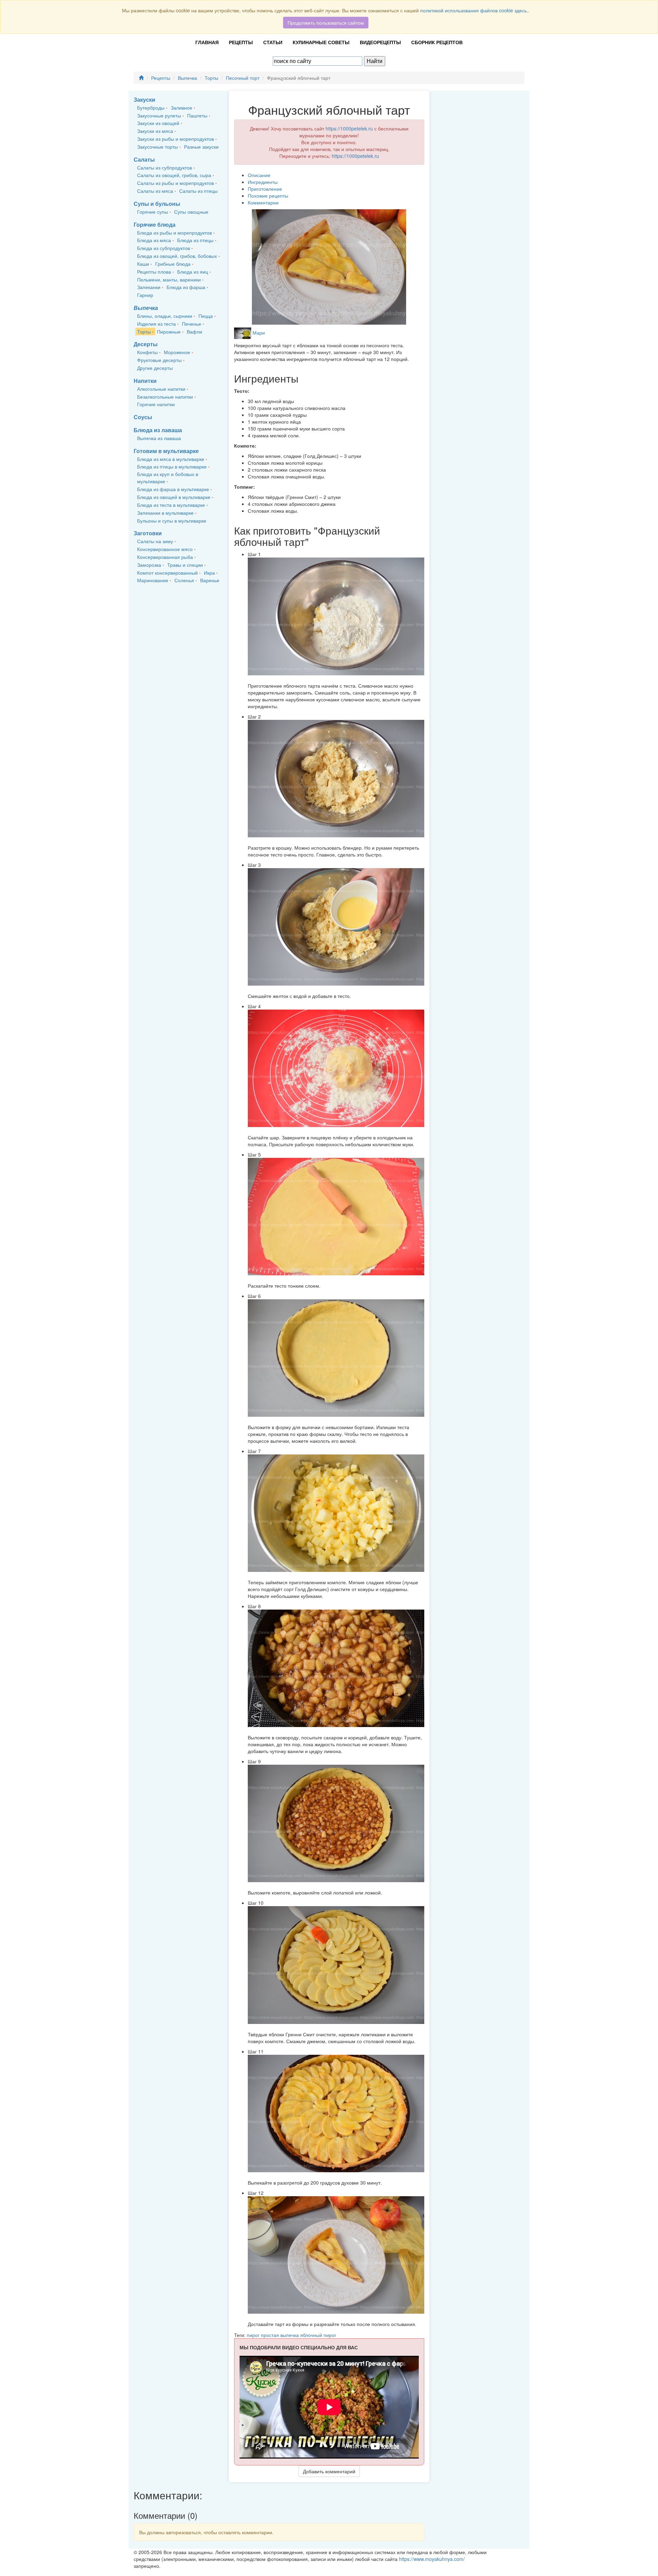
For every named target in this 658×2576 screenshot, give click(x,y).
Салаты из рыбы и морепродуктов (175, 183)
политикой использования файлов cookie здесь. (474, 10)
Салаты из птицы (198, 191)
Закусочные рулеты (159, 115)
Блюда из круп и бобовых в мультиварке (168, 478)
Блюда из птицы (195, 240)
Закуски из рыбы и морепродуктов (175, 139)
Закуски (144, 99)
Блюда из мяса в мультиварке (171, 459)
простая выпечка (281, 2335)
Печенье (192, 324)
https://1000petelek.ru (349, 128)
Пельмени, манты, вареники (169, 279)
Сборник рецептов (437, 42)
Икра (209, 573)
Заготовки (148, 533)
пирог (254, 2335)
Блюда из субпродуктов (163, 248)
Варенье (210, 580)
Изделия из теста (156, 324)
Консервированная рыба (165, 557)
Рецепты (241, 42)
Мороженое (177, 352)
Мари (259, 333)
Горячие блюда (155, 224)
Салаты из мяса (155, 191)
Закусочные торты (157, 147)
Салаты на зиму (155, 541)
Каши (143, 264)
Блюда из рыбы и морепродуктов (174, 233)
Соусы (143, 417)
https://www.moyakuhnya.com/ (432, 2559)
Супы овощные (191, 212)
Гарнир (145, 295)
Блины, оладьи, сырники (165, 316)
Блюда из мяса (154, 240)
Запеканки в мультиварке (165, 513)
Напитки (145, 381)
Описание (259, 175)
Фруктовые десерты (159, 360)
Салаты (144, 159)
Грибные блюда (173, 264)
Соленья (184, 580)
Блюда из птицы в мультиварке (172, 466)
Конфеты (147, 352)
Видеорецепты (380, 42)
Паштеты (197, 115)
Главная (207, 42)
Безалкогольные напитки (165, 397)
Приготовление (265, 189)
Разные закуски (201, 147)
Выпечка (187, 78)
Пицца (206, 316)
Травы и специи (185, 565)
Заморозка (149, 565)
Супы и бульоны (157, 204)
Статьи (273, 42)
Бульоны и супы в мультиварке (172, 521)
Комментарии (263, 202)
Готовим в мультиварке (166, 451)
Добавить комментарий (329, 2471)
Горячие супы (153, 212)
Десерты (146, 344)
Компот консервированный (167, 573)
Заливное (181, 108)
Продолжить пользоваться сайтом (326, 23)
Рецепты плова (154, 272)
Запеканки (149, 287)
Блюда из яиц (193, 272)
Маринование (153, 580)
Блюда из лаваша (158, 430)
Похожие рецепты (268, 196)
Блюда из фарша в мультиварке (173, 489)
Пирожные (169, 332)
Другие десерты (155, 368)
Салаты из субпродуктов (164, 167)
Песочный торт (243, 78)
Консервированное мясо (165, 549)
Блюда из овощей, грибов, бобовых (177, 256)
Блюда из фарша (186, 287)
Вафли (194, 332)
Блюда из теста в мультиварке (171, 505)
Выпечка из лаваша (159, 438)
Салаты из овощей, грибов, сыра (174, 175)
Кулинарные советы (321, 42)
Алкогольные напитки (161, 389)
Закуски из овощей (158, 123)
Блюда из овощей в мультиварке (174, 497)
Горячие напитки (156, 404)
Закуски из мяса (155, 131)
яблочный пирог (318, 2335)
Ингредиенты (263, 182)
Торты (211, 78)
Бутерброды (151, 108)
